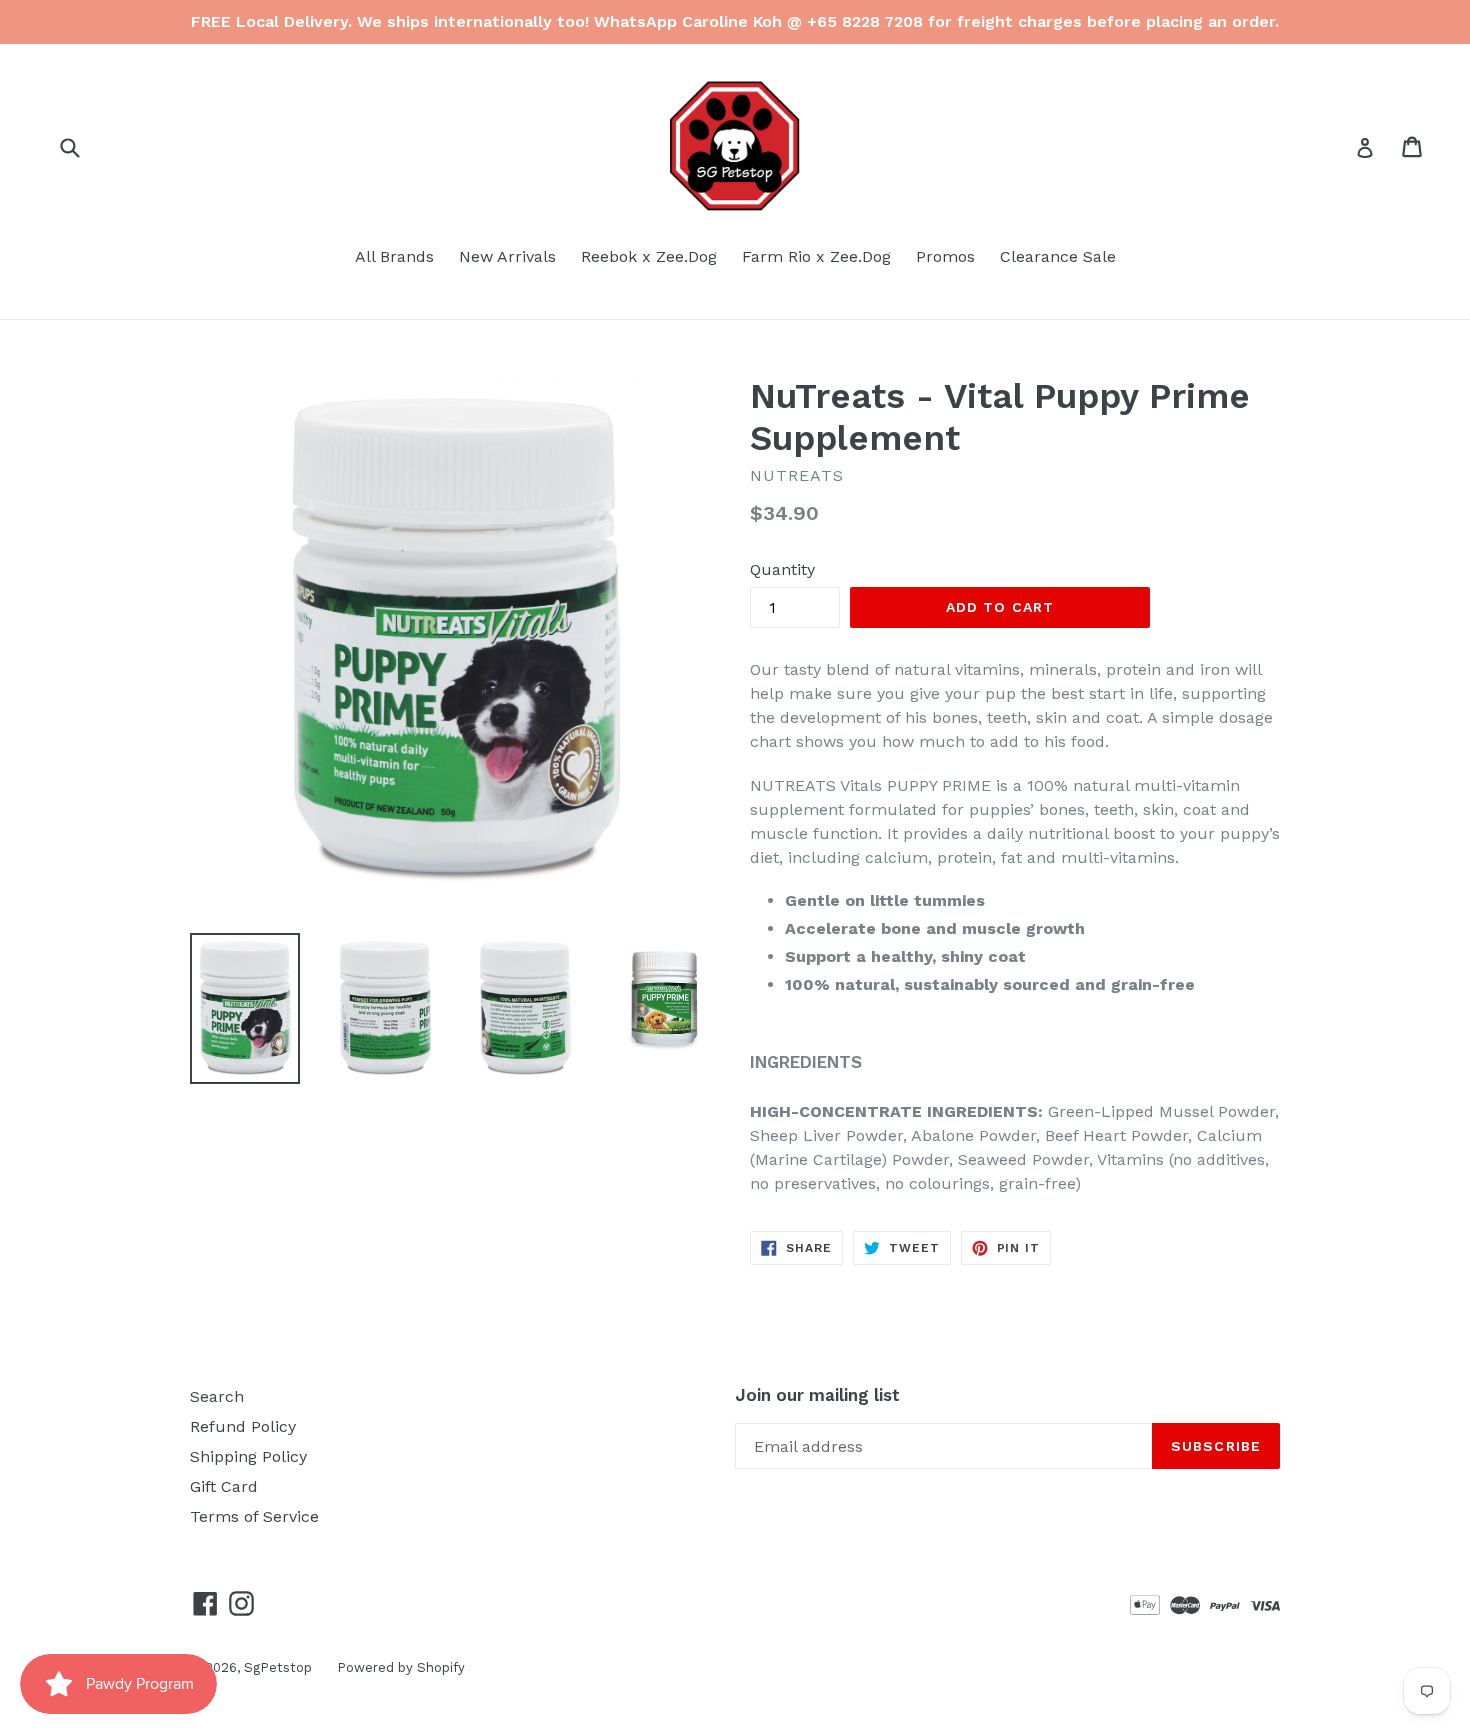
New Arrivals (507, 256)
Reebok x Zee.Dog (649, 256)
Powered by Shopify (401, 1667)
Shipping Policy (248, 1456)
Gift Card (224, 1486)
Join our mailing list (817, 1395)
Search (217, 1396)
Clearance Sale (1058, 256)
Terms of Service (254, 1516)
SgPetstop (278, 1667)
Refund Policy (243, 1426)
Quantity (782, 569)
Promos (945, 256)
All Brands (394, 256)
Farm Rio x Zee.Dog (816, 256)
